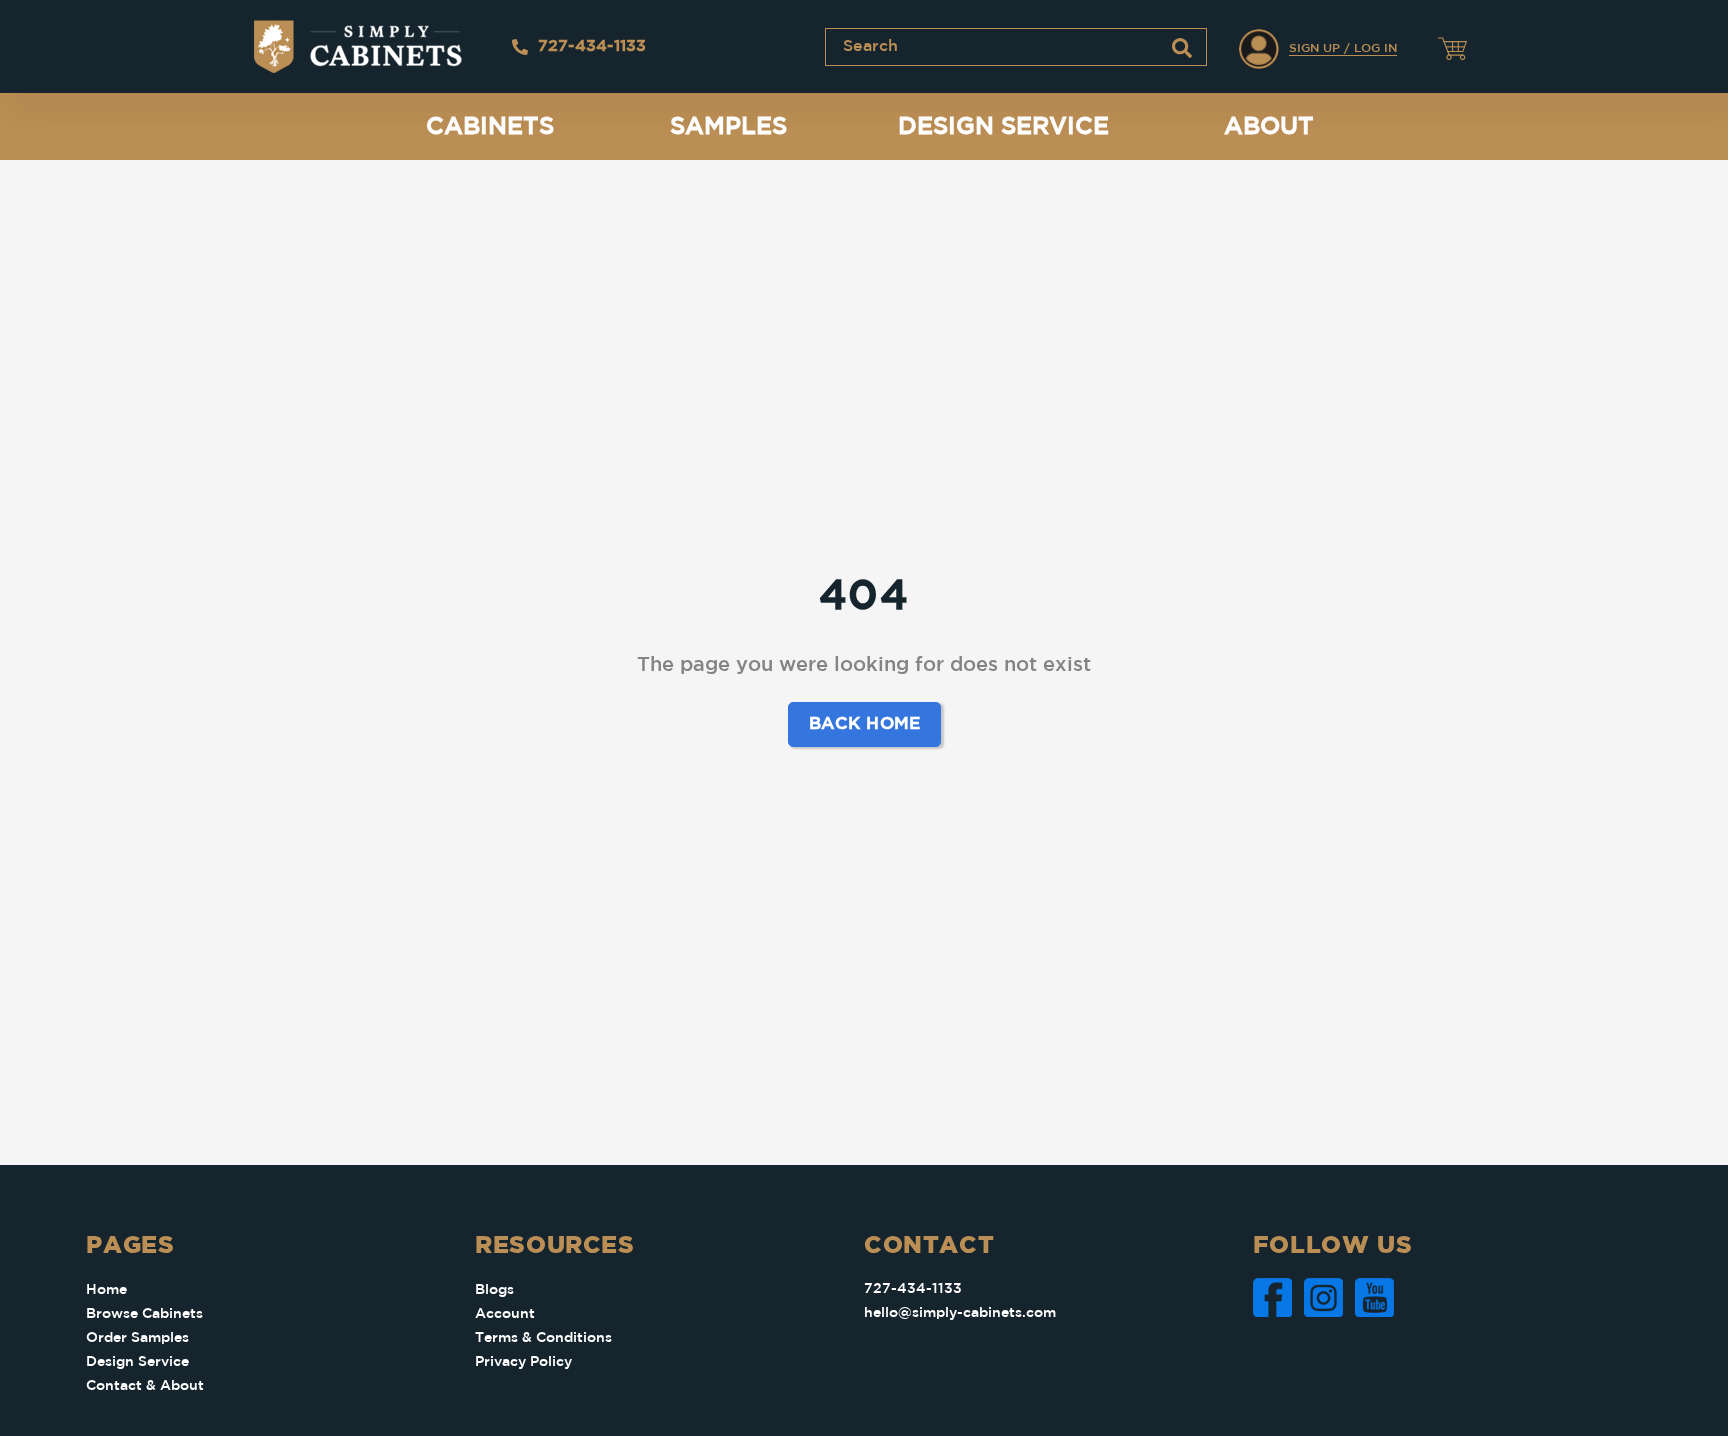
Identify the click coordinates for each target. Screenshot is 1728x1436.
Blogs (494, 1290)
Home (106, 1290)
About (1269, 127)
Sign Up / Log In (1343, 48)
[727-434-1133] (520, 47)
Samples (728, 127)
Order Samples (137, 1338)
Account (505, 1314)
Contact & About (145, 1386)
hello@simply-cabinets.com (960, 1313)
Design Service (1003, 127)
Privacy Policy (523, 1362)
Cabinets (490, 127)
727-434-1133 (592, 46)
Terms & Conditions (543, 1338)
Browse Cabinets (144, 1314)
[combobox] (1016, 47)
